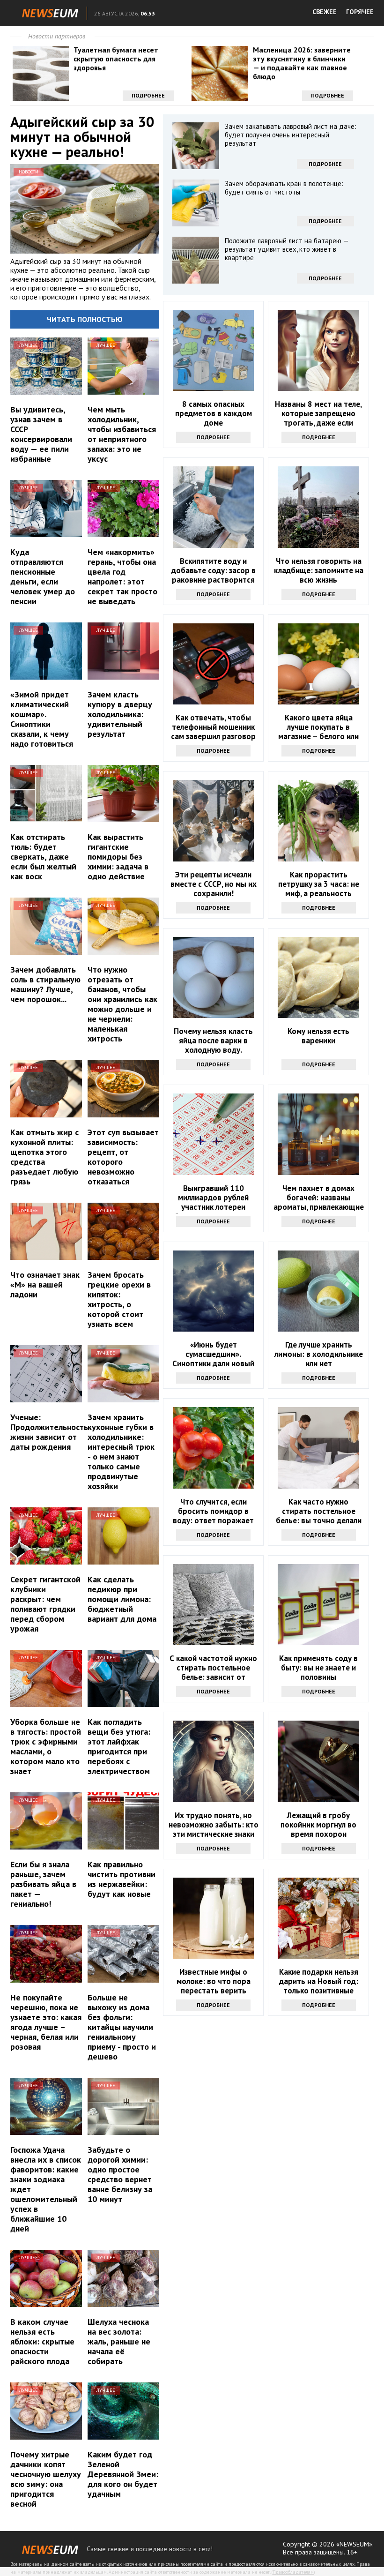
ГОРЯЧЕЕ (360, 12)
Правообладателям (293, 2572)
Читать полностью (85, 319)
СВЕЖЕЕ (325, 12)
